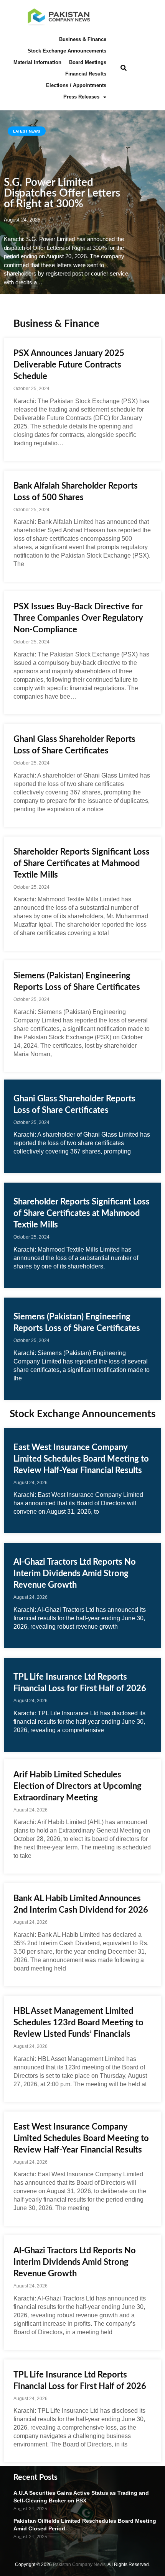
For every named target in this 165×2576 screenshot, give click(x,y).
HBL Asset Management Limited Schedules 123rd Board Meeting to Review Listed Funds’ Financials (78, 2023)
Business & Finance (83, 39)
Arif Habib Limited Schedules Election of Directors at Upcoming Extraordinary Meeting (78, 1786)
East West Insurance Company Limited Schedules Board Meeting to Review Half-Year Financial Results (81, 1459)
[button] (123, 68)
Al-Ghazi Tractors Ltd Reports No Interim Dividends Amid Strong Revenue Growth (75, 1573)
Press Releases (81, 97)
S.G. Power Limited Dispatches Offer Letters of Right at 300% (62, 193)
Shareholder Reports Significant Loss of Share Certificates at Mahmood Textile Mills (82, 863)
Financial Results (86, 74)
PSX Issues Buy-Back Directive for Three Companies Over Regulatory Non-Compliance (78, 618)
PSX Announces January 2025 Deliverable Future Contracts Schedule (69, 365)
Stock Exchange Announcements (67, 51)
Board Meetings (88, 62)
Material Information (37, 62)
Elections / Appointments (76, 85)
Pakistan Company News (79, 2565)
